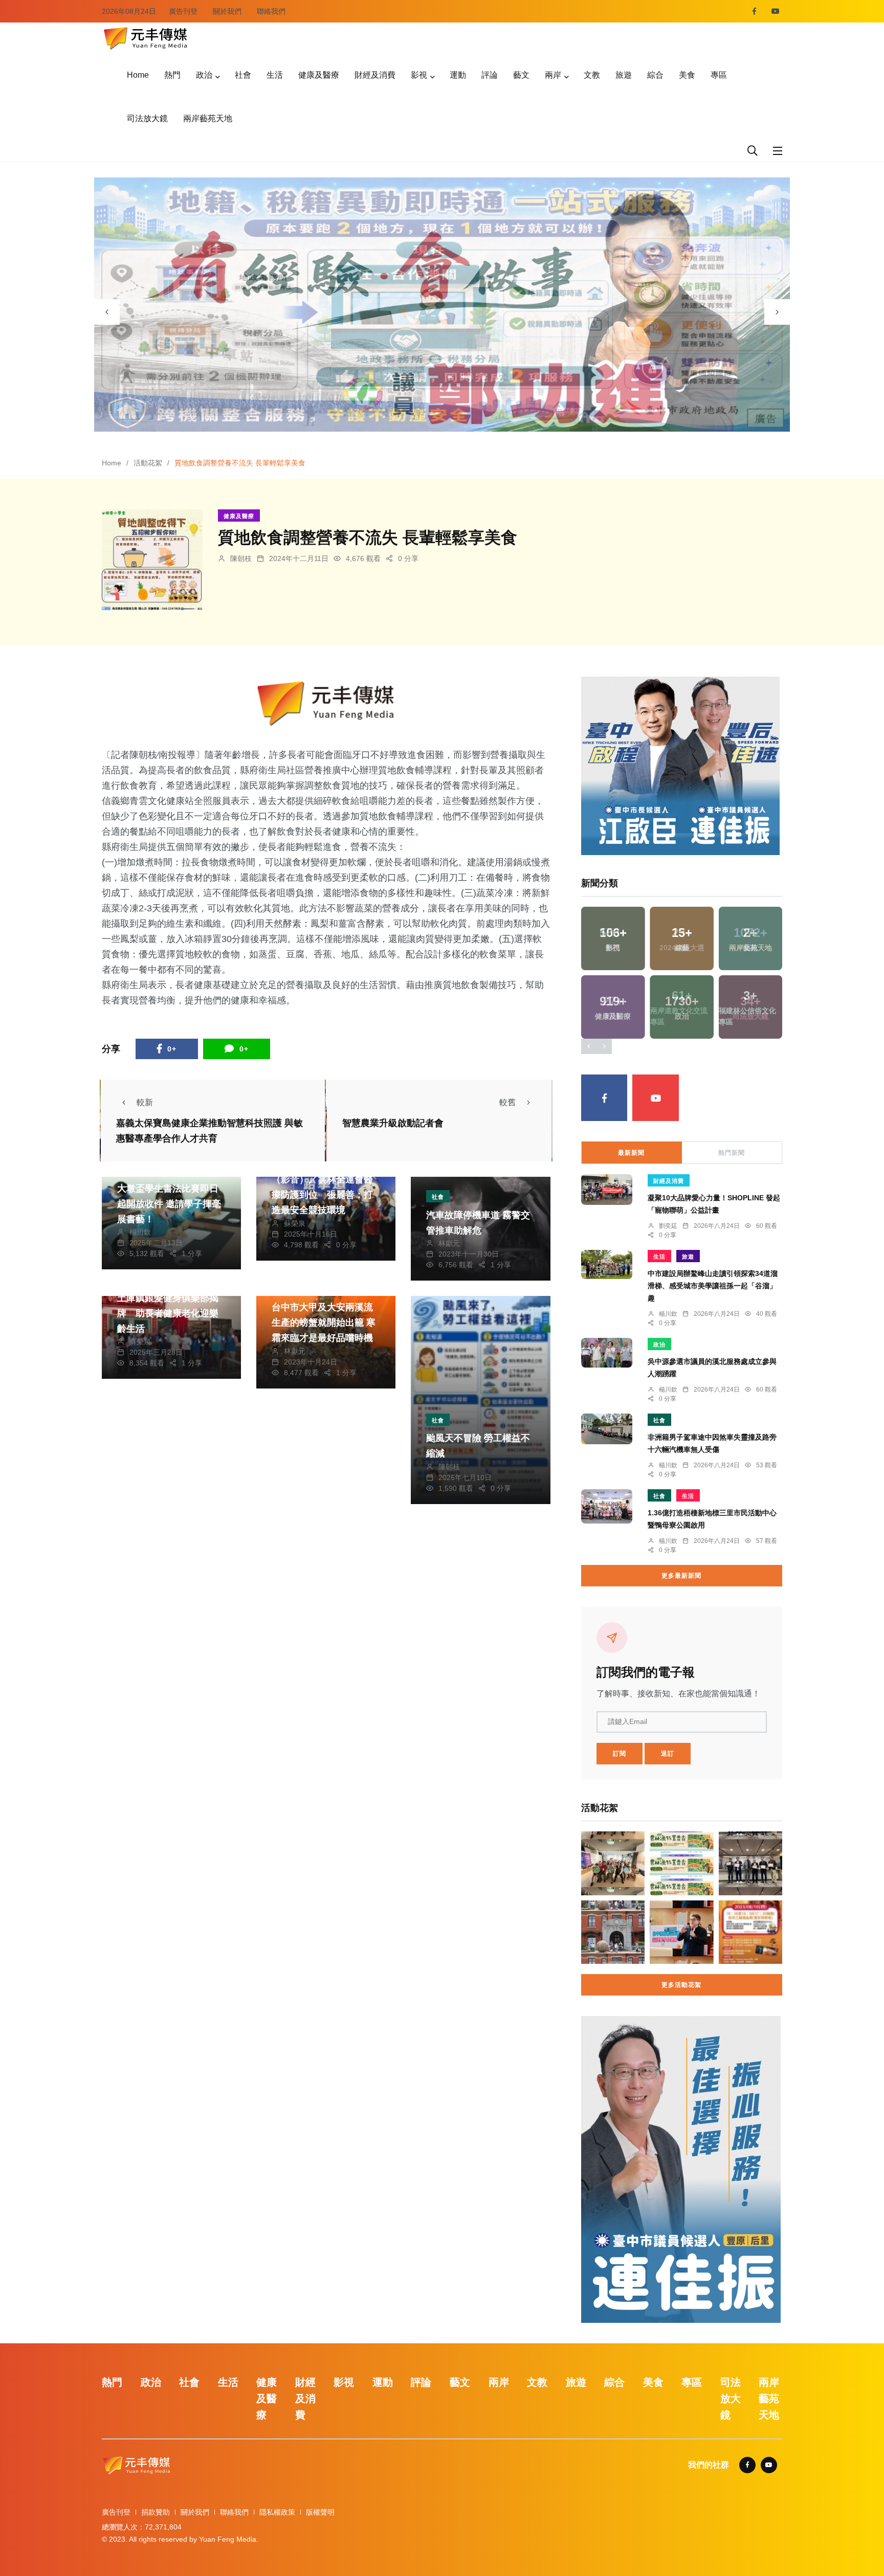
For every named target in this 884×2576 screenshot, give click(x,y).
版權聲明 (320, 2512)
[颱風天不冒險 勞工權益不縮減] (480, 1400)
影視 (419, 75)
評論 (490, 75)
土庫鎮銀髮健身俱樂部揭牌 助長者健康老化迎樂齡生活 (168, 1313)
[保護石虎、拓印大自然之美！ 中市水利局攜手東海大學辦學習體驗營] (613, 1863)
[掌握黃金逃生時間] (326, 703)
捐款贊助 (156, 2512)
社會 (243, 75)
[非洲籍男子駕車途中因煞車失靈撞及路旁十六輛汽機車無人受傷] (607, 1429)
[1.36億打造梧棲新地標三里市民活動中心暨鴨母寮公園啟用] (607, 1506)
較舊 (507, 1102)
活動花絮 (148, 463)
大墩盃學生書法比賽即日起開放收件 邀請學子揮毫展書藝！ (169, 1204)
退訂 (668, 1754)
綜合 (655, 75)
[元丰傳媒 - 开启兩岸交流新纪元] (145, 37)
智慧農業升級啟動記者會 (393, 1123)
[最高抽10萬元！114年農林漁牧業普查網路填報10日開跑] (681, 1863)
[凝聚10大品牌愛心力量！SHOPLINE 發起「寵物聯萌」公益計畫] (607, 1190)
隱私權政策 (277, 2512)
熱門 (172, 75)
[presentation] (107, 312)
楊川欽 (140, 1232)
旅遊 (624, 75)
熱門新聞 (732, 1153)
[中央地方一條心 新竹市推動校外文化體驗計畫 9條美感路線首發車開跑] (613, 1932)
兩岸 (553, 75)
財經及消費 (375, 75)
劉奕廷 (668, 1226)
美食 (687, 75)
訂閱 (620, 1754)
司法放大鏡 (147, 118)
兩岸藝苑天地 (208, 118)
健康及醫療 (319, 75)
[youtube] (776, 11)
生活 (275, 75)
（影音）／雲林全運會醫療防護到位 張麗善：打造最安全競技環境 (322, 1195)
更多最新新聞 (681, 1576)
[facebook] (754, 11)
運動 (458, 75)
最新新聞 (631, 1153)
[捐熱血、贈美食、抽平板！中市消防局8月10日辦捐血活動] (750, 1932)
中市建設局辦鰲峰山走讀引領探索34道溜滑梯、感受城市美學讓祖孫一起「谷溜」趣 (713, 1286)
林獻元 (449, 1243)
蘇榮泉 (295, 1223)
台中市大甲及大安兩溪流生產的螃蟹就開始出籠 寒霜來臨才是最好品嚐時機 (324, 1323)
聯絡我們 (271, 11)
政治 (204, 75)
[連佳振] (680, 765)
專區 (719, 75)
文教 (592, 75)
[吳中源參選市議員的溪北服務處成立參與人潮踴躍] (607, 1353)
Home (138, 75)
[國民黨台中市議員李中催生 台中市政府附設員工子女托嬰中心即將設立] (681, 1932)
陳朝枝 (241, 558)
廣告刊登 (183, 11)
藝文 (521, 75)
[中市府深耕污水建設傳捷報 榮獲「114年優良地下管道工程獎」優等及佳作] (750, 1863)
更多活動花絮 (681, 1985)
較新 (145, 1102)
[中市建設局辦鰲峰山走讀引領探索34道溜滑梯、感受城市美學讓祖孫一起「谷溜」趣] (607, 1264)
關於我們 (227, 11)
